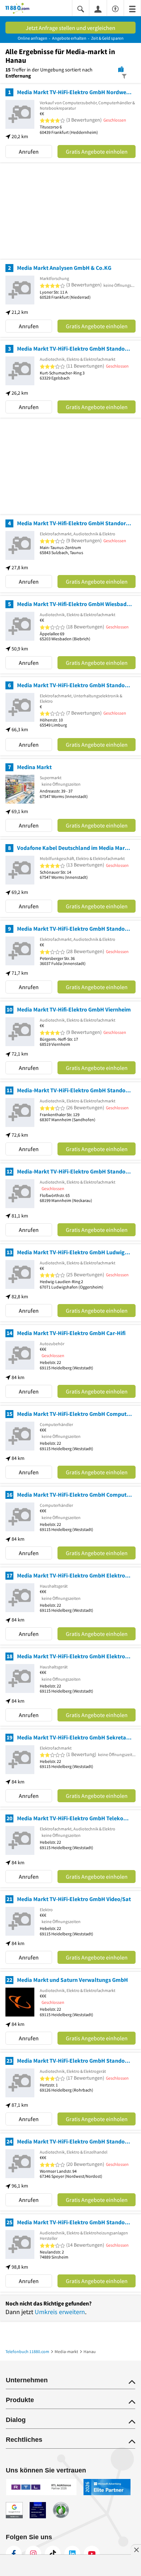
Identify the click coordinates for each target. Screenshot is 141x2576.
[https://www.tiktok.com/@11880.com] (53, 2554)
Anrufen (29, 152)
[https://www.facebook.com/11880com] (14, 2554)
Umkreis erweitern (60, 2312)
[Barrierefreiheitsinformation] (115, 8)
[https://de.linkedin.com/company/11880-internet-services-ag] (72, 2554)
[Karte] (121, 69)
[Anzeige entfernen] (136, 2550)
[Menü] (132, 8)
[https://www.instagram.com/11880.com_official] (33, 2554)
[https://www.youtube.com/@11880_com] (92, 2554)
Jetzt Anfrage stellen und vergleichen (70, 28)
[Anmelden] (98, 9)
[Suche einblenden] (81, 8)
